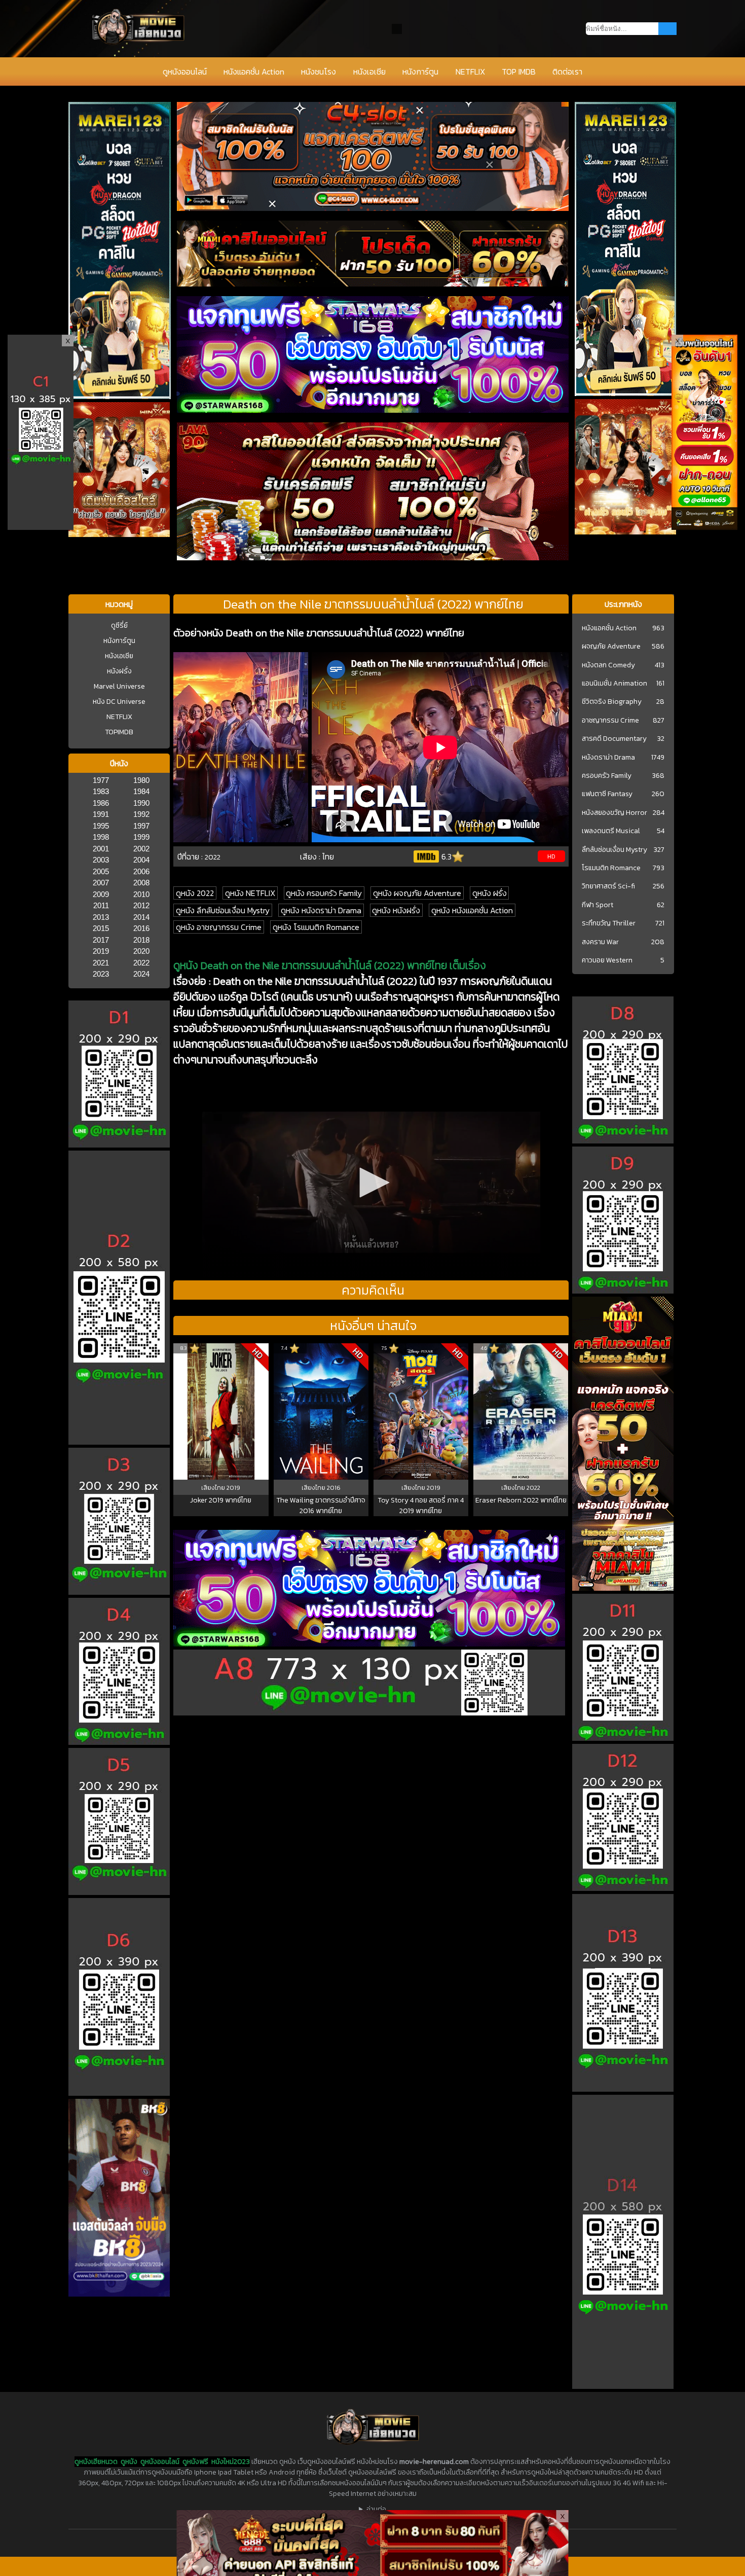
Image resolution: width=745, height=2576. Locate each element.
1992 (141, 814)
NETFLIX (470, 71)
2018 (141, 940)
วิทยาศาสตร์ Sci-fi (608, 886)
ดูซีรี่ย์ (119, 625)
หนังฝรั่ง (119, 671)
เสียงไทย (214, 1488)
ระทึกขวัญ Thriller (609, 923)
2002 (141, 849)
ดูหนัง (129, 2462)
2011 (101, 905)
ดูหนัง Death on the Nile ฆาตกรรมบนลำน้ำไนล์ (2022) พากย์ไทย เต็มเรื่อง (330, 965)
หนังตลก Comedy (608, 665)
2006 (141, 871)
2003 (101, 860)
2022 (141, 963)
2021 (101, 963)
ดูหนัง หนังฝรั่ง (396, 910)
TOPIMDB (119, 732)
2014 (141, 917)
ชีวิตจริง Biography (612, 702)
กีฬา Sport (598, 905)
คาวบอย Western (607, 960)
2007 (101, 883)
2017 (101, 940)
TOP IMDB (519, 71)
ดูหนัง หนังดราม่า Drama (321, 910)
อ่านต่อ (376, 2509)
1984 (141, 791)
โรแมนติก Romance (611, 868)
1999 (141, 837)
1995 (101, 826)
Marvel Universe (119, 686)
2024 (141, 974)
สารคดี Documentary (614, 739)
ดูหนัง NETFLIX (250, 893)
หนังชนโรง (319, 71)
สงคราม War (600, 942)
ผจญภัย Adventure (611, 647)
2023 (101, 974)
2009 (101, 894)
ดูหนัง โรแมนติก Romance (316, 927)
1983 (101, 791)
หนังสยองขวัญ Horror (614, 813)
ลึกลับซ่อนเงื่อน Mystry (614, 850)
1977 (101, 780)
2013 (101, 917)
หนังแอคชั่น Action (254, 71)
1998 (101, 837)
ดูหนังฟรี (195, 2462)
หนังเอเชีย (369, 71)
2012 (141, 905)
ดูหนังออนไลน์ (185, 71)
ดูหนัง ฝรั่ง (490, 893)
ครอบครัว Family (607, 776)
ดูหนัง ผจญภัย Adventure (417, 893)
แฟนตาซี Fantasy (607, 794)
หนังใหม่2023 (231, 2462)
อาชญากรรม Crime (610, 721)
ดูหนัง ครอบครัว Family (324, 893)
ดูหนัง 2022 (195, 893)
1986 (101, 803)
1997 (141, 826)
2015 (101, 928)
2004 (141, 860)
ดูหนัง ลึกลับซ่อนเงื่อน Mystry (223, 910)
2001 (101, 849)
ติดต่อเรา (567, 71)
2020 (141, 951)
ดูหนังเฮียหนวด (96, 2462)
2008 (141, 883)
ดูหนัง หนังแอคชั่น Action (472, 910)
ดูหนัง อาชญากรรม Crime (219, 927)
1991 (101, 814)
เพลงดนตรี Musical (611, 831)
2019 (101, 951)
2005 (101, 871)
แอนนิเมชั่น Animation (614, 684)
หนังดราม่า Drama (608, 758)
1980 (141, 780)
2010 (141, 894)
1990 (141, 803)
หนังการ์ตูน (420, 71)
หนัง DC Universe (119, 702)
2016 (141, 928)
